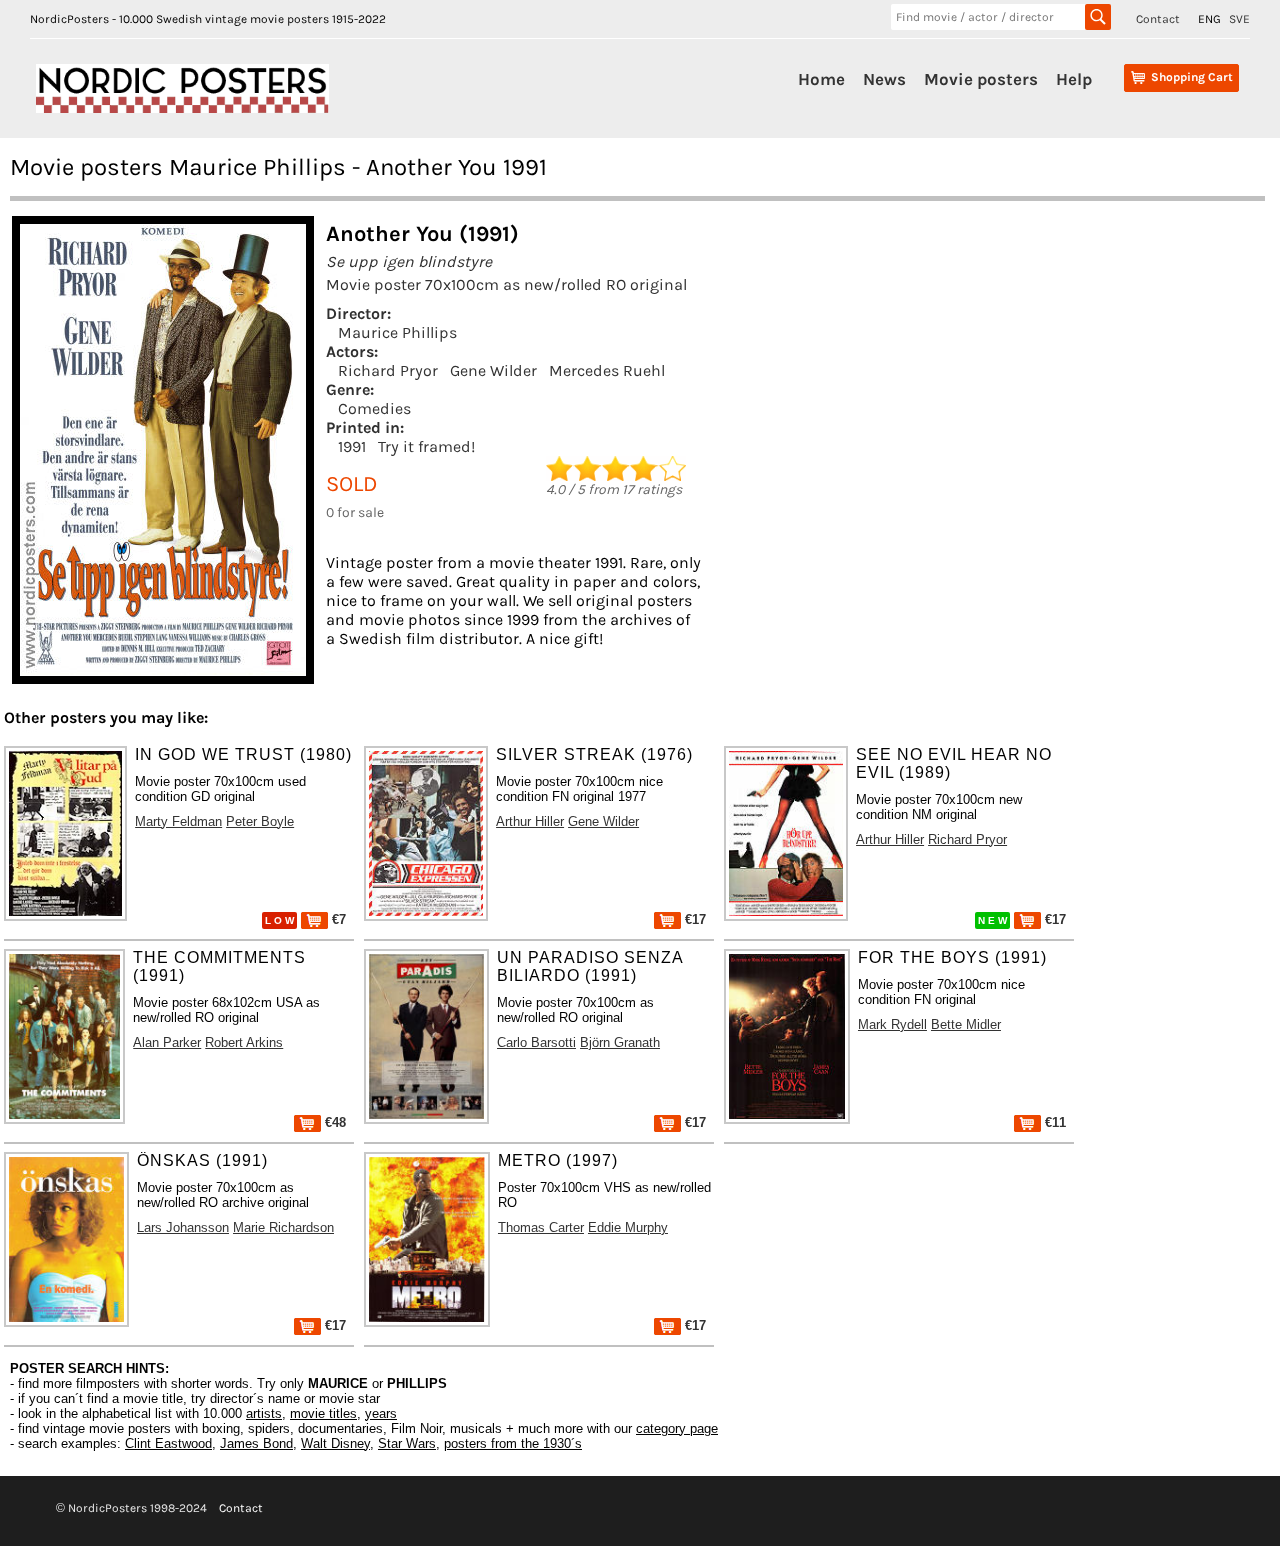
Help (1074, 79)
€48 (333, 1122)
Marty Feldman (178, 821)
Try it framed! (426, 446)
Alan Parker (167, 1042)
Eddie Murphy (628, 1227)
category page (677, 1428)
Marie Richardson (283, 1227)
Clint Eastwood (168, 1443)
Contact (1158, 19)
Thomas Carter (541, 1227)
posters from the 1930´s (513, 1443)
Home (821, 79)
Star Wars (407, 1443)
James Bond (256, 1443)
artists (264, 1413)
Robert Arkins (244, 1042)
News (884, 79)
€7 (337, 919)
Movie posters (981, 79)
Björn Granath (620, 1042)
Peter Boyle (260, 821)
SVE (1239, 19)
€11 (1053, 1122)
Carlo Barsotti (536, 1042)
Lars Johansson (183, 1227)
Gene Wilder (493, 370)
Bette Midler (966, 1024)
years (381, 1413)
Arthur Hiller (530, 821)
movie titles (323, 1413)
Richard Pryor (388, 370)
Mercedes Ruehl (607, 370)
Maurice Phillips (397, 332)
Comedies (374, 408)
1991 (352, 446)
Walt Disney (335, 1443)
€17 (693, 919)
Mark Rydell (892, 1024)
